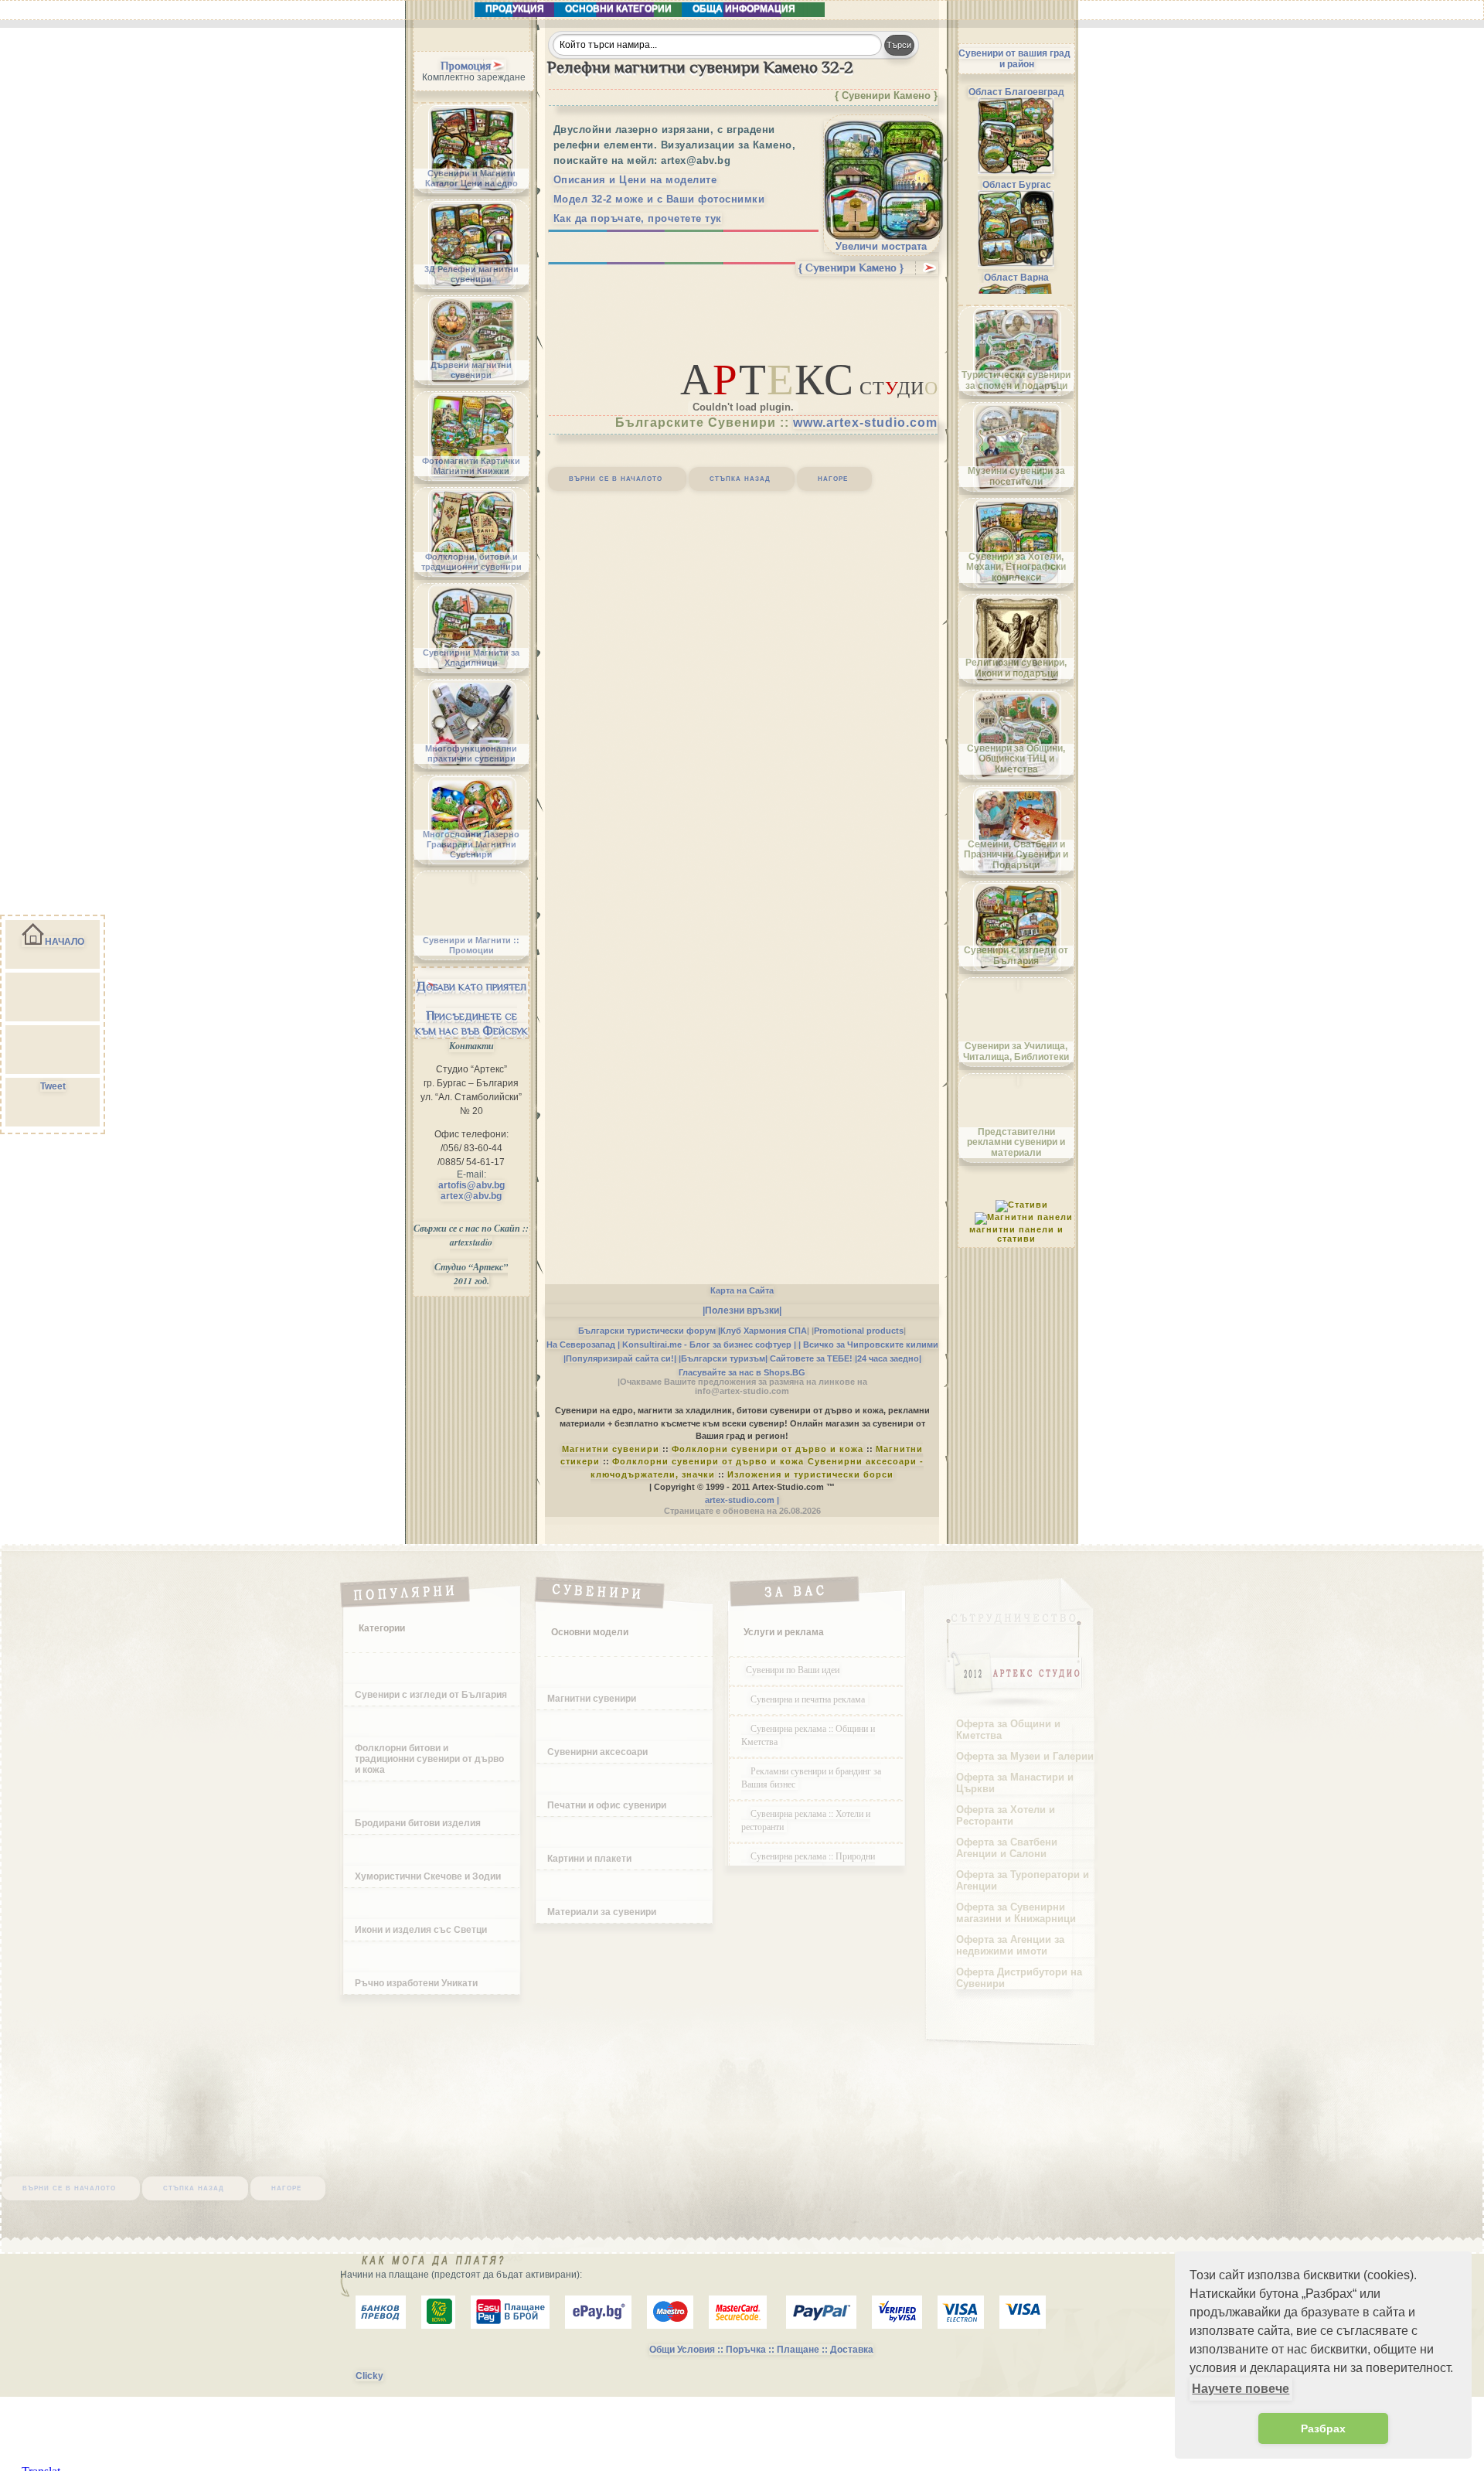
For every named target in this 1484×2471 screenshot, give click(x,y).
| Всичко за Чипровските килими (868, 1345)
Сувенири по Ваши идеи (793, 1669)
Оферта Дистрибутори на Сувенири (1019, 1978)
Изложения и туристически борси (810, 1474)
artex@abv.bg (471, 1196)
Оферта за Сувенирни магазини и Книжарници (1016, 1913)
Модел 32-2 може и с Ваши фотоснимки (659, 199)
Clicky (369, 2376)
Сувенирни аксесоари (597, 1752)
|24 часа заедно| (888, 1358)
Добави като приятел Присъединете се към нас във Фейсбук (471, 1008)
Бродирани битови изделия (418, 1823)
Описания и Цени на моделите (635, 180)
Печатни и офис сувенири (607, 1805)
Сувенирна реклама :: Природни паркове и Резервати (808, 1862)
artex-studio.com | (742, 1500)
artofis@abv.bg (471, 1185)
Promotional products (859, 1331)
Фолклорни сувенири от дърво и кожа (768, 1449)
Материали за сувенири (602, 1912)
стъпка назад (740, 478)
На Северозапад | (583, 1345)
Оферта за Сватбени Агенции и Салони (1007, 1848)
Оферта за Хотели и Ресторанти (1006, 1815)
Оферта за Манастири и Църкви (1015, 1783)
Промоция (466, 66)
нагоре (833, 478)
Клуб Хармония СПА (764, 1331)
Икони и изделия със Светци (421, 1930)
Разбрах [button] (1323, 2428)
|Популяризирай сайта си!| (620, 1358)
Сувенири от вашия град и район (1014, 59)
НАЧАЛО (65, 942)
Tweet (53, 1086)
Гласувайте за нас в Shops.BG (742, 1372)
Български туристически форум (647, 1331)
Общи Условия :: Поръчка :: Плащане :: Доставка (761, 2350)
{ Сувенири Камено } (851, 268)
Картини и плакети (589, 1859)
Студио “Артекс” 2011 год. (471, 1274)
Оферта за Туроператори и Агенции (1023, 1880)
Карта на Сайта (742, 1290)
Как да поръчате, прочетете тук (638, 218)
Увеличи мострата (881, 246)
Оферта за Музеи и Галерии (1025, 1756)
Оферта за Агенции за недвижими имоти (1010, 1945)
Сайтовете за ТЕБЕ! (811, 1358)
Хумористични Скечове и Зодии (428, 1876)
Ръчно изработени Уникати (416, 1983)
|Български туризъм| (723, 1358)
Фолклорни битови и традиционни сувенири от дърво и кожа (429, 1759)
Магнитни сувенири (611, 1449)
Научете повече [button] (1241, 2389)
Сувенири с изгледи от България (431, 1695)
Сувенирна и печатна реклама (809, 1699)
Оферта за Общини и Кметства (1008, 1730)
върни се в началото (616, 478)
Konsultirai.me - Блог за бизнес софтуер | (709, 1345)
